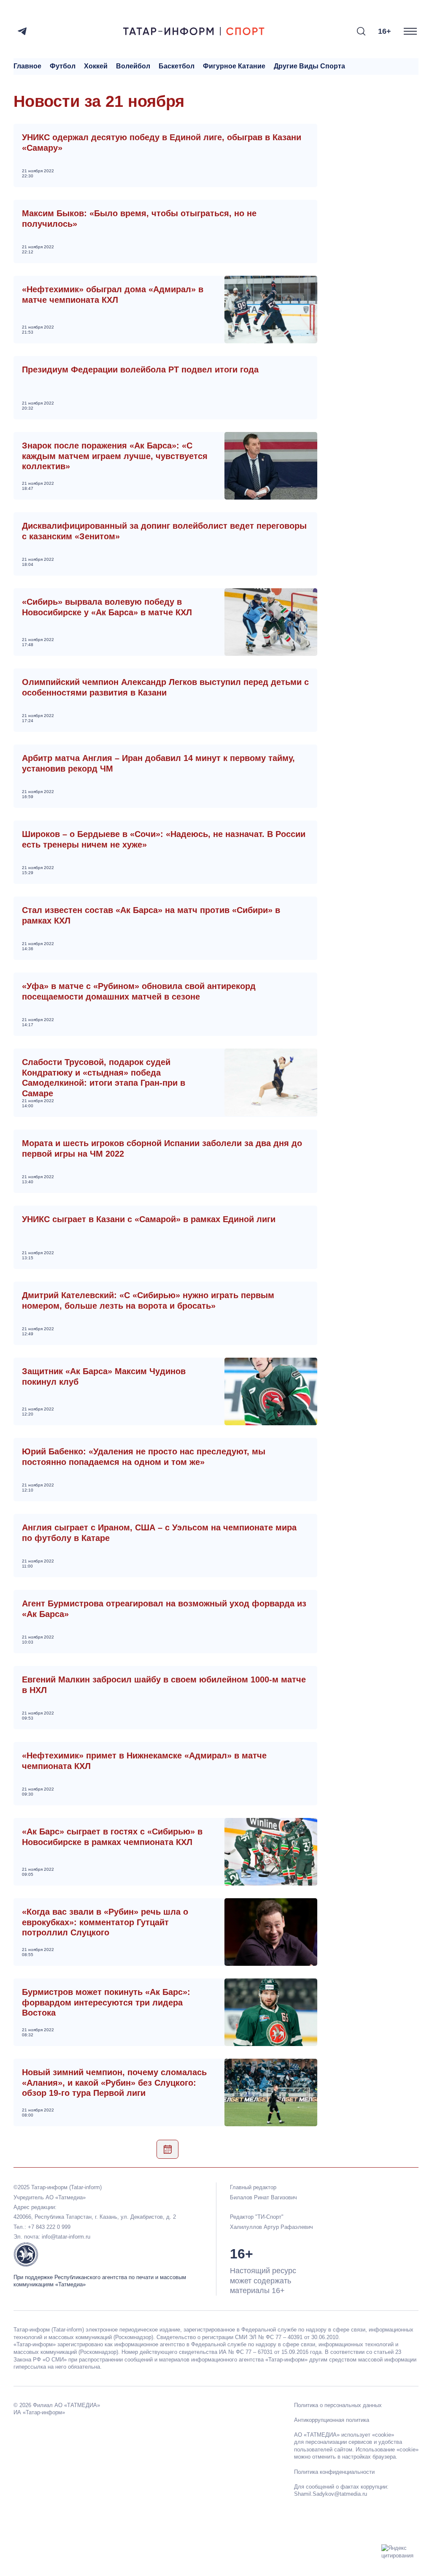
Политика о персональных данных (338, 2405)
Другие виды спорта (309, 66)
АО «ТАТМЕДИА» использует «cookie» (344, 2435)
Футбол (63, 66)
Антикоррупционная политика (332, 2420)
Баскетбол (177, 66)
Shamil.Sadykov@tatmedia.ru (331, 2494)
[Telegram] (22, 31)
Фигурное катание (234, 66)
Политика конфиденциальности (334, 2472)
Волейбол (133, 66)
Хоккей (96, 66)
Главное (27, 66)
